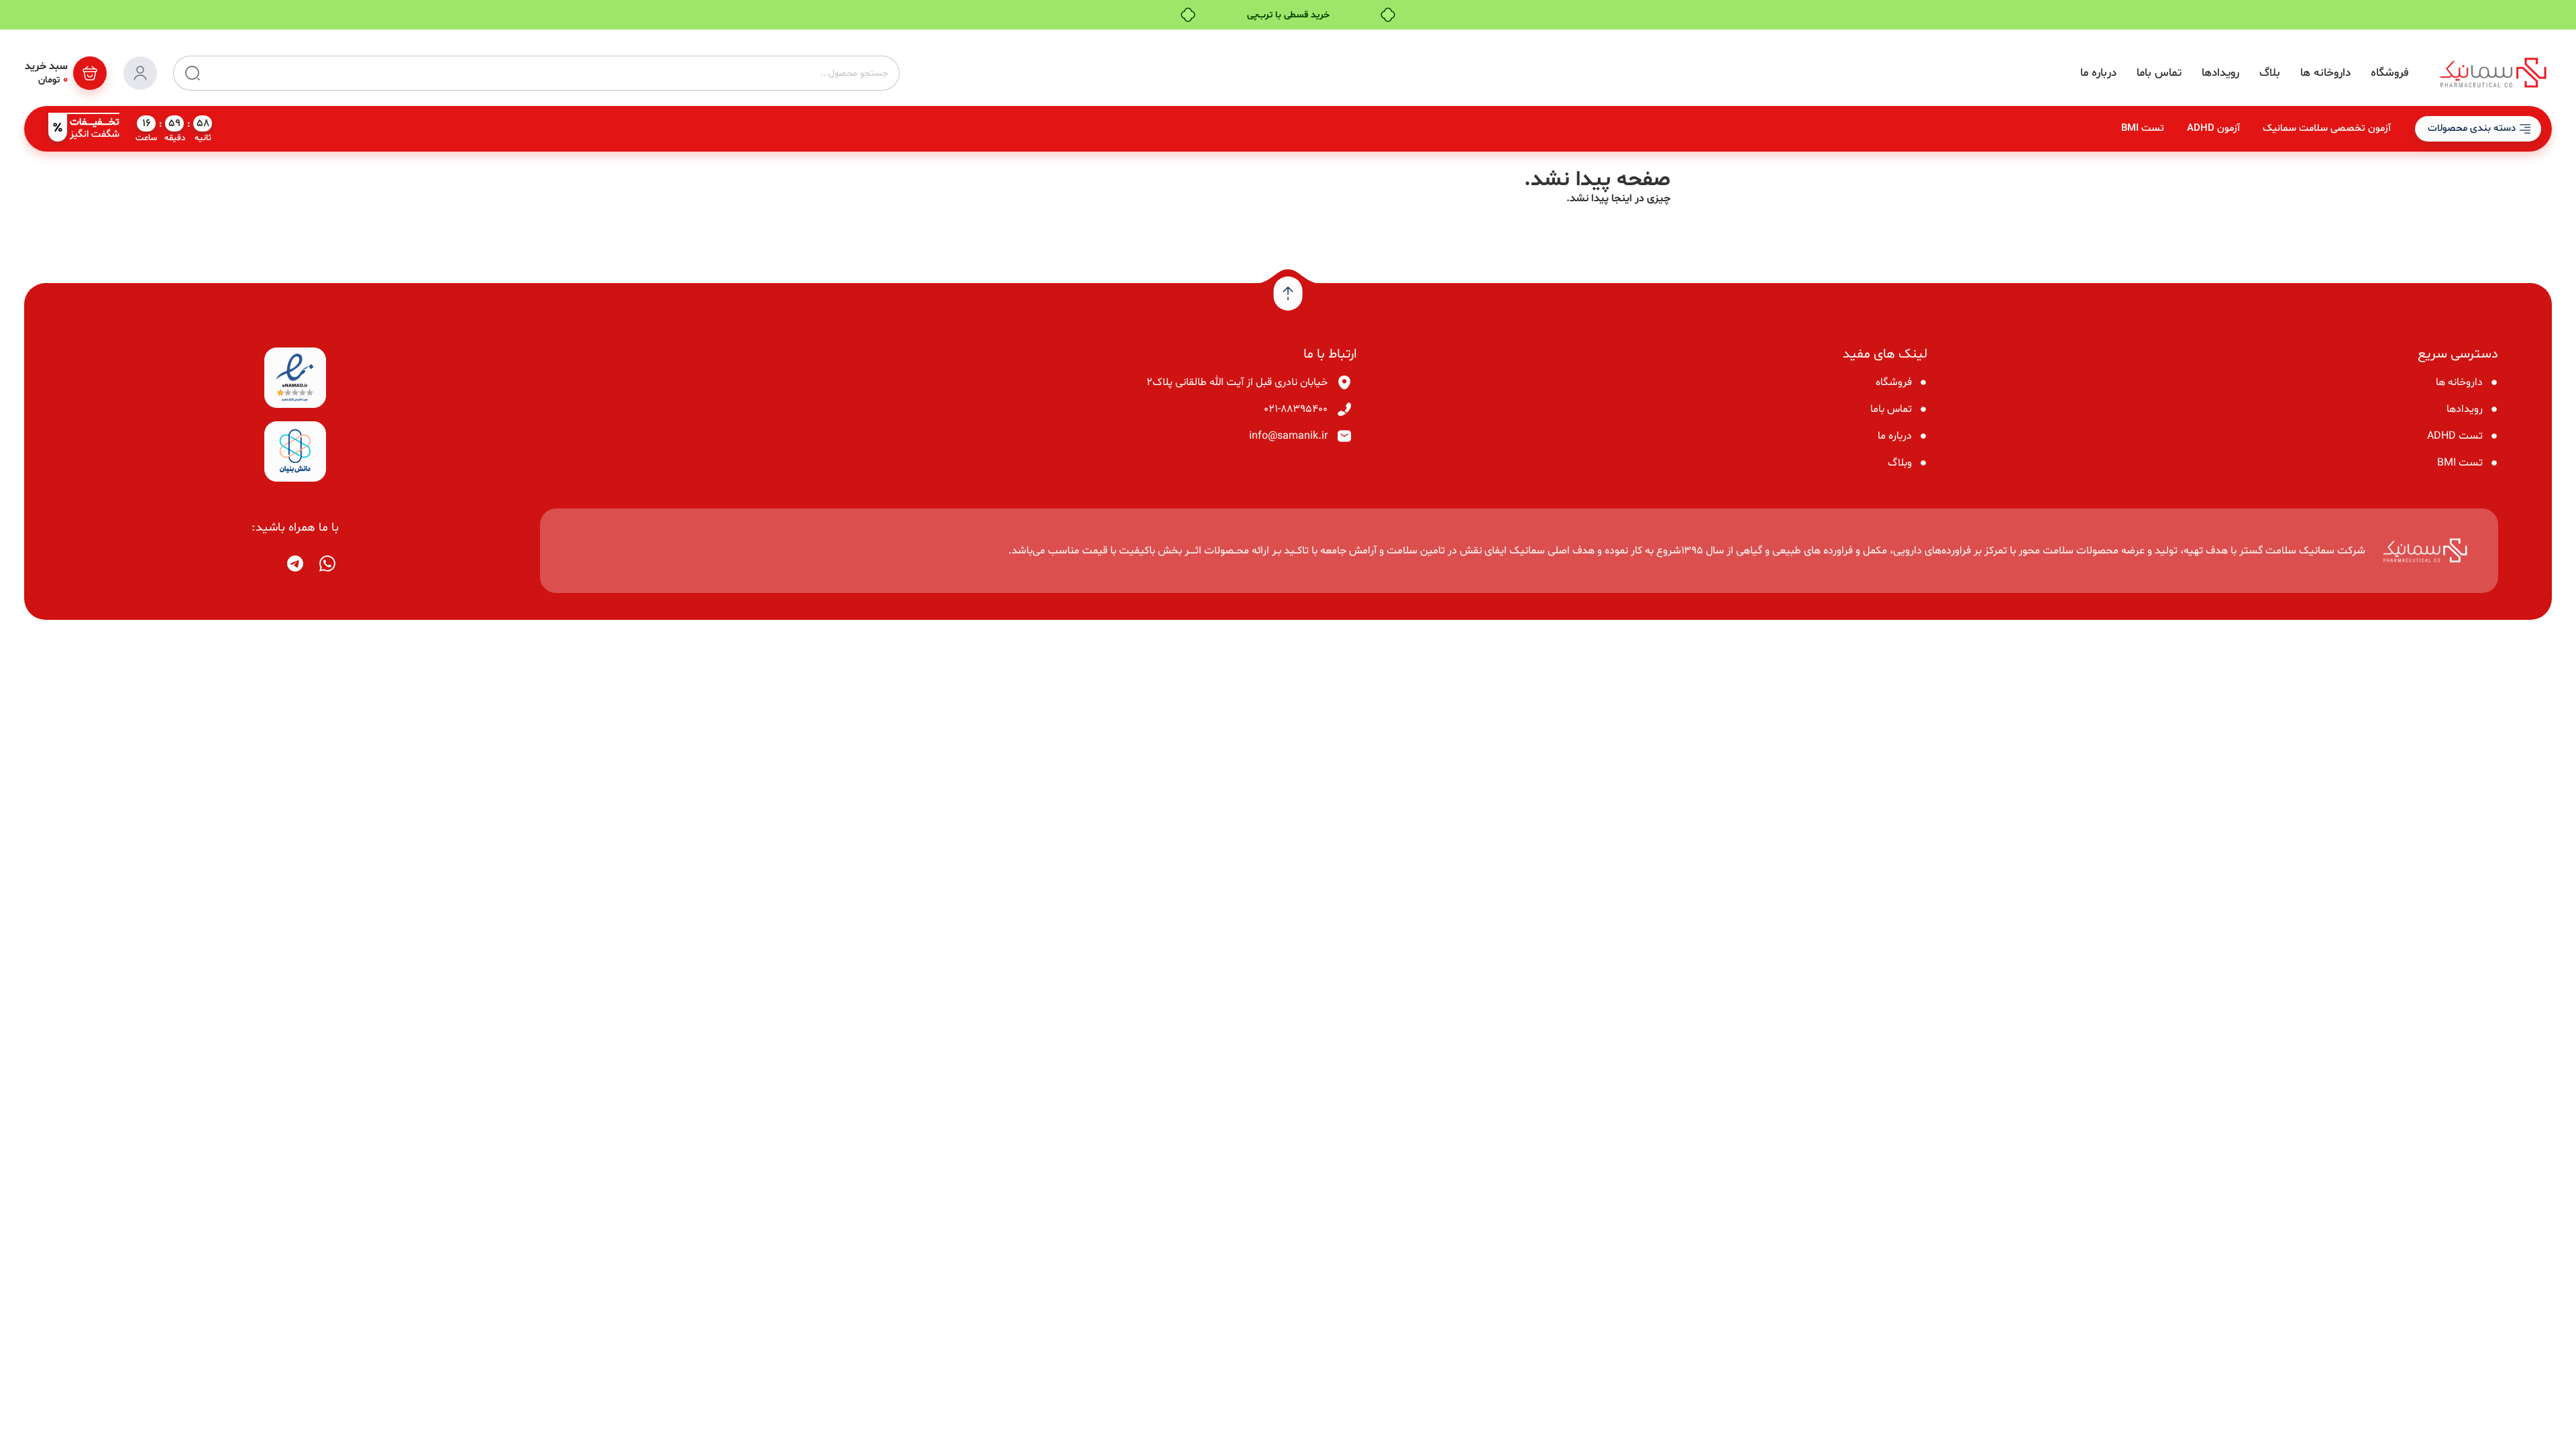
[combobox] (550, 73)
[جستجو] (187, 73)
